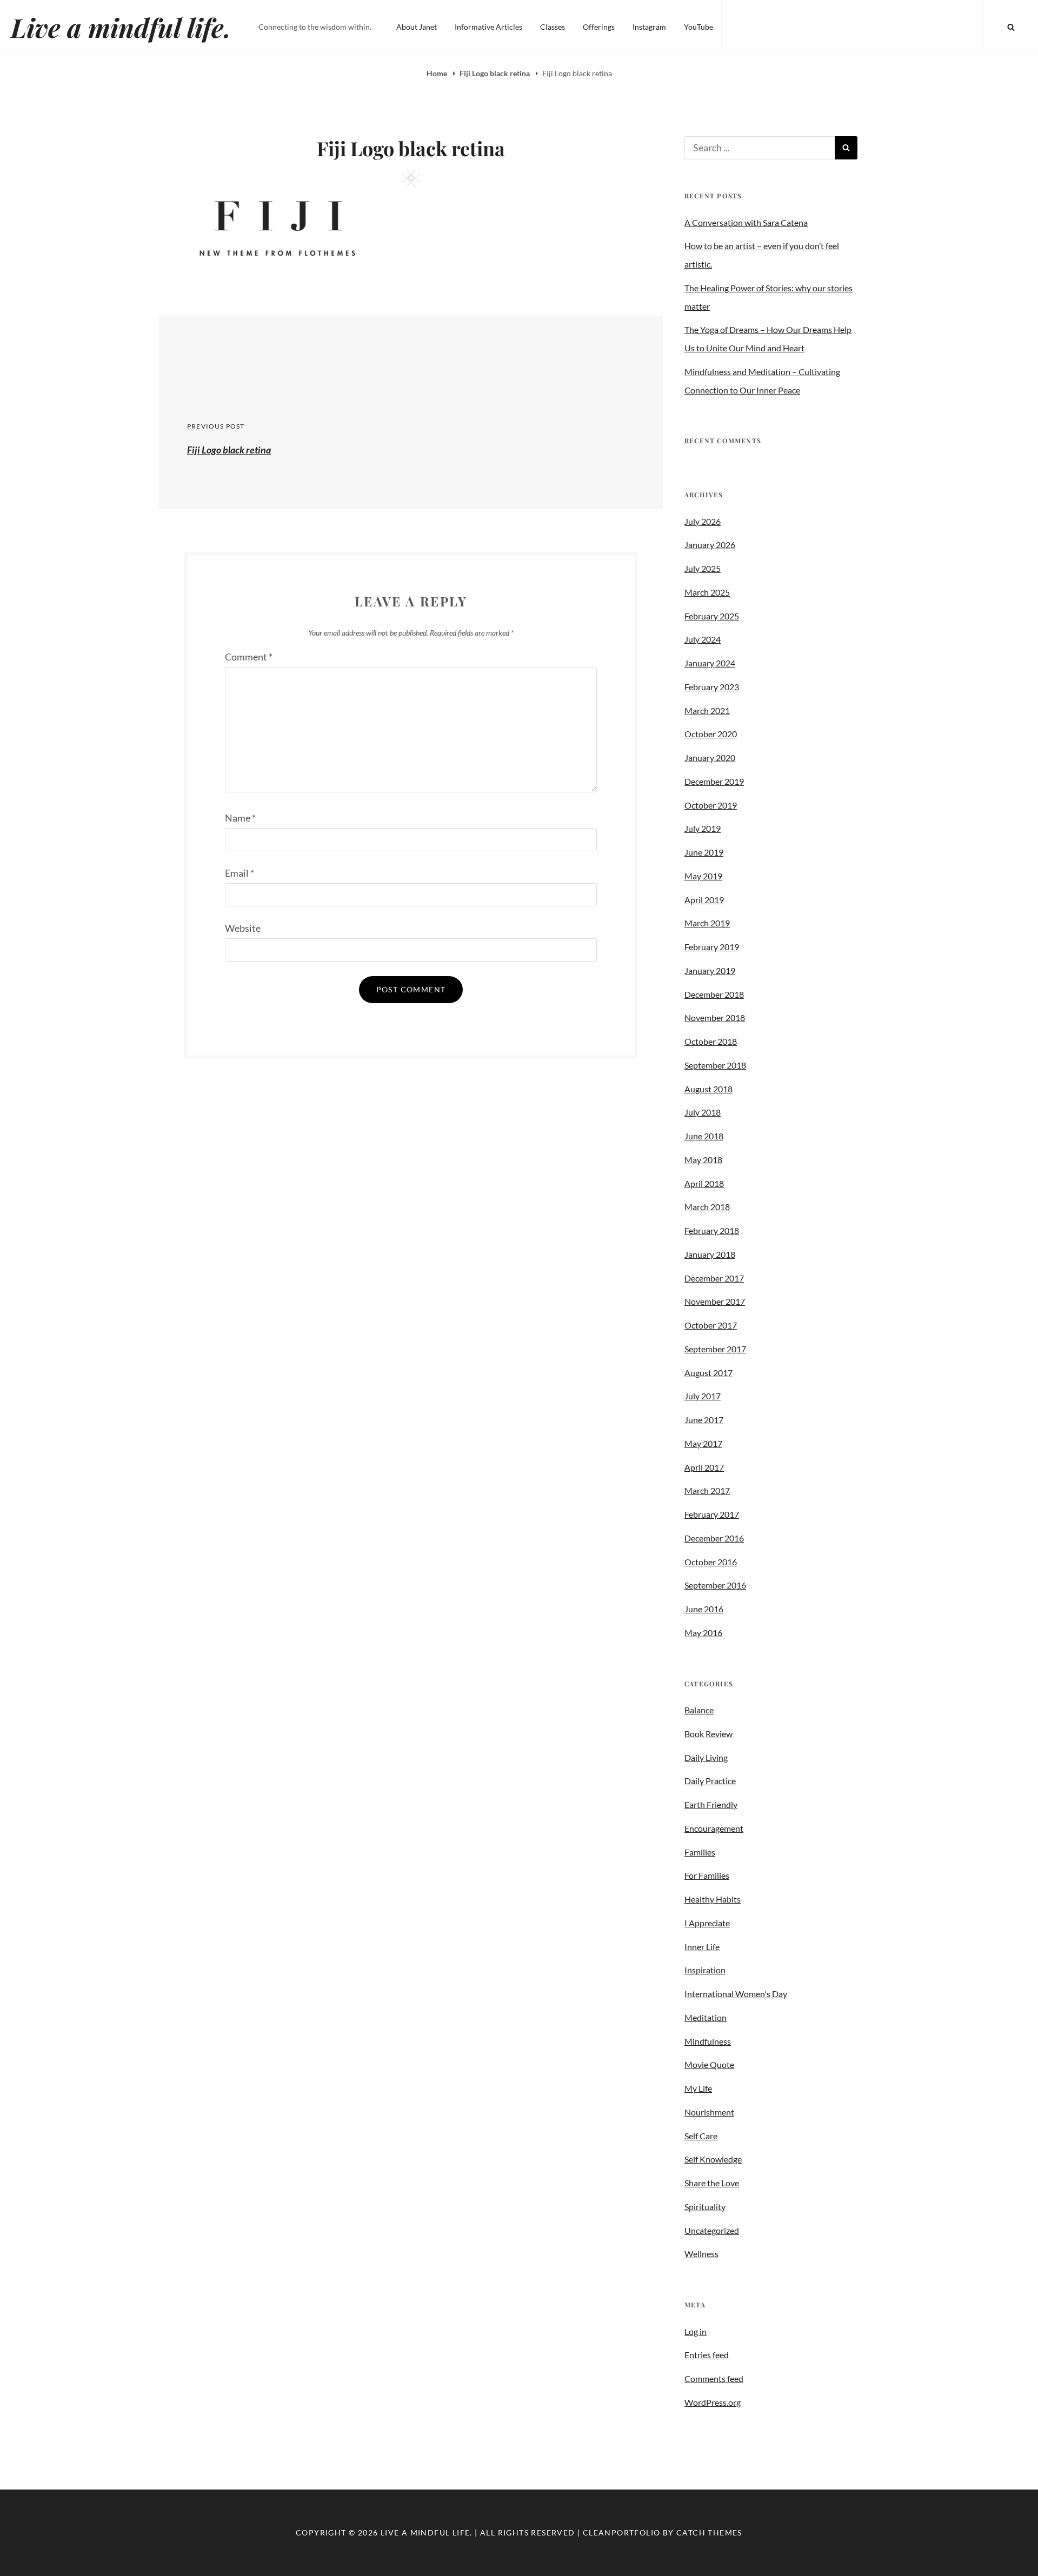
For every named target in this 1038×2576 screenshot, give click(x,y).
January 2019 (710, 970)
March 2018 (707, 1207)
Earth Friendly (711, 1804)
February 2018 (712, 1230)
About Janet (417, 27)
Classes (553, 27)
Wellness (701, 2254)
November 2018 (715, 1017)
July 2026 (703, 521)
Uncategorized (712, 2230)
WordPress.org (713, 2402)
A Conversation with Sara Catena (746, 222)
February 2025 (712, 616)
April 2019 (704, 900)
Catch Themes (709, 2532)
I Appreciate (707, 1923)
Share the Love (712, 2183)
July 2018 (703, 1112)
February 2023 (712, 687)
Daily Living (706, 1757)
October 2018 (711, 1041)
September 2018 (715, 1065)
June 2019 (704, 852)
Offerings (599, 27)
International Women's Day (736, 1994)
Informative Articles (488, 27)
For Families (707, 1875)
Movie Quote (709, 2064)
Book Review (708, 1734)
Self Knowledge (713, 2159)
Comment (249, 657)
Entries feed (707, 2355)
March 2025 (707, 592)
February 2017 (712, 1514)
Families (700, 1852)
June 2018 (704, 1136)
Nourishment (709, 2112)
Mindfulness (708, 2041)
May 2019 (703, 876)
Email (239, 873)
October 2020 (711, 734)
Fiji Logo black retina (495, 73)
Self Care (701, 2136)
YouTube (698, 27)
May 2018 (703, 1160)
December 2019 (714, 781)
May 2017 (703, 1443)
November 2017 (715, 1301)
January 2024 (710, 663)
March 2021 (707, 710)
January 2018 (710, 1254)
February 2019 (712, 947)
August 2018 (708, 1089)
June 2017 (704, 1420)
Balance (699, 1710)
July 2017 (703, 1396)
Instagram (649, 27)
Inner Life (702, 1947)
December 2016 (714, 1538)
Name (240, 818)
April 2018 (704, 1183)
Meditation (706, 2017)
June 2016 (704, 1609)
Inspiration (705, 1970)
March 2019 (707, 923)
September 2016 (715, 1585)
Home (438, 73)
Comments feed (714, 2378)
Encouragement (714, 1828)
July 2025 (703, 568)
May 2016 (703, 1633)
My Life (698, 2088)
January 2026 (710, 545)
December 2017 (714, 1278)
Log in (696, 2331)
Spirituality (705, 2207)
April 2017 (704, 1467)
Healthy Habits (713, 1899)
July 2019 (703, 828)
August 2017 (708, 1373)
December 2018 (714, 994)
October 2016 (711, 1562)
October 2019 (711, 805)
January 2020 (710, 758)
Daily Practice (710, 1781)
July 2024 (703, 639)
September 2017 (715, 1349)
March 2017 (707, 1490)
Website (243, 928)
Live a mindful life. (121, 27)
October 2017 (711, 1325)
